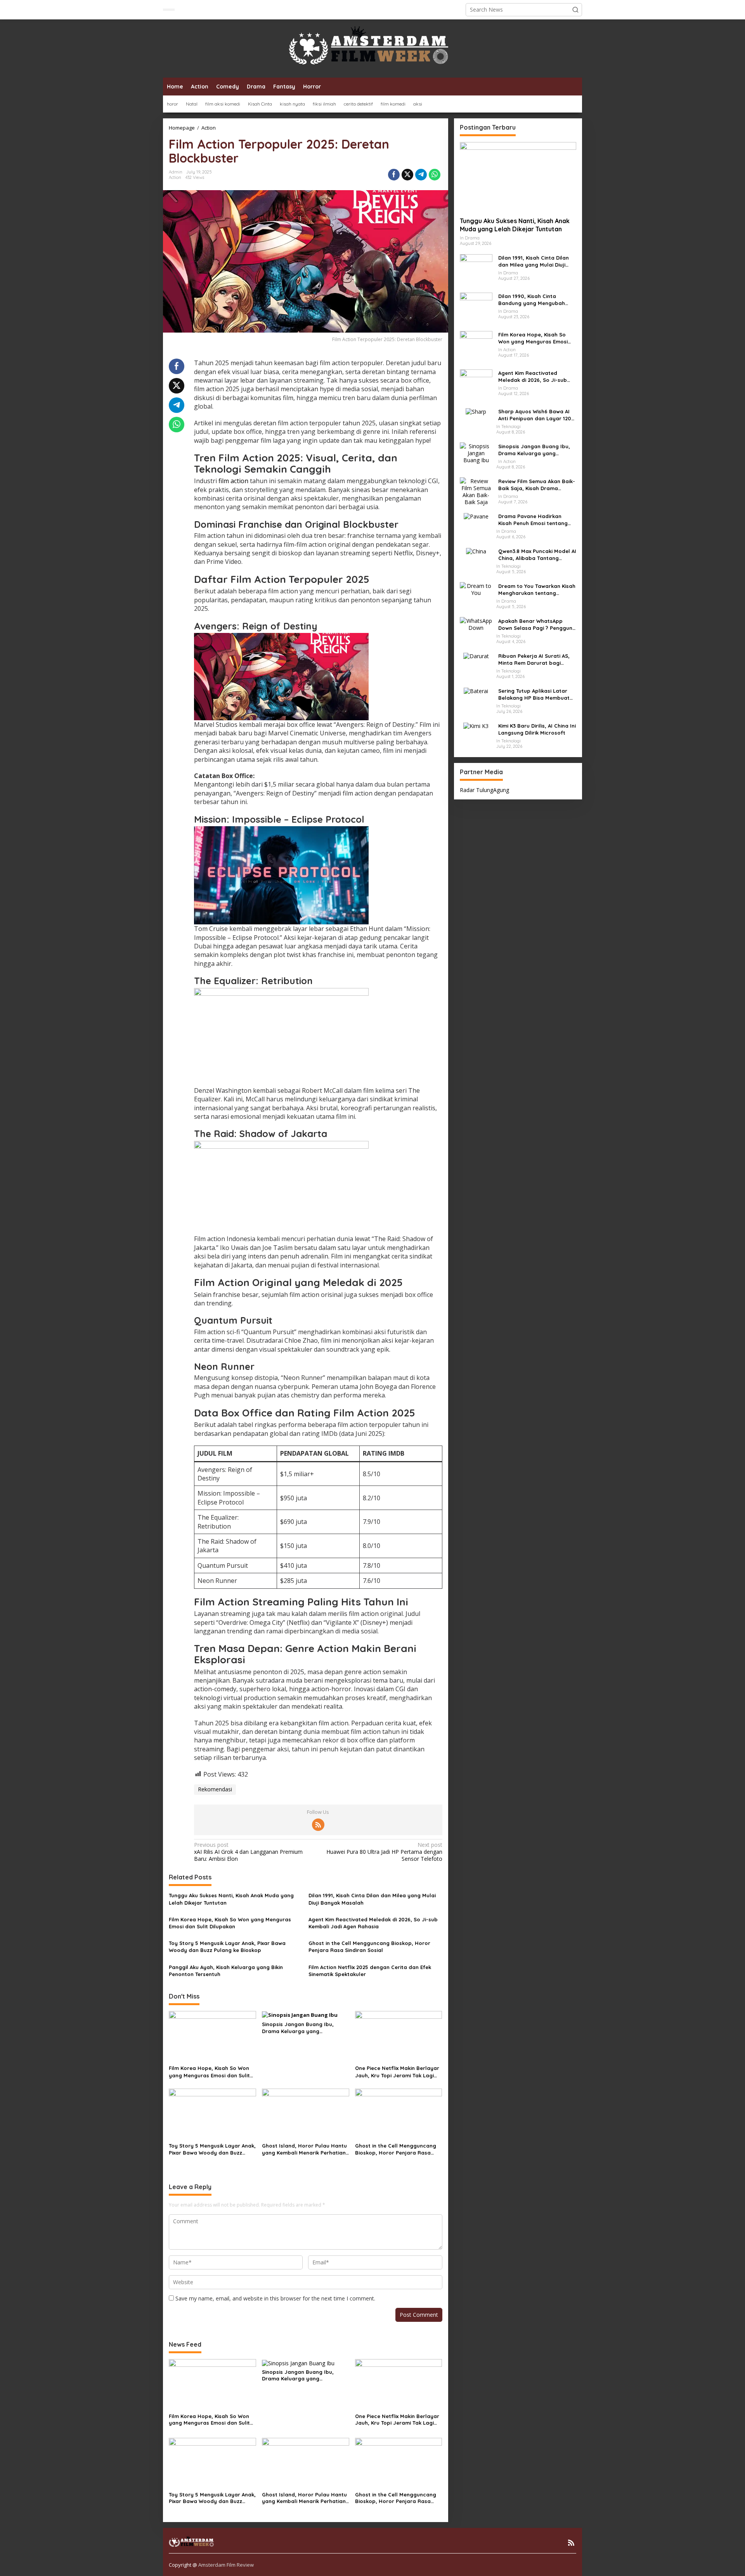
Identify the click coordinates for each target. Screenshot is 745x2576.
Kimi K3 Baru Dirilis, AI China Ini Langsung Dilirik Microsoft (537, 729)
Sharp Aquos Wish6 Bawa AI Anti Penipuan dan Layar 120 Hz (535, 415)
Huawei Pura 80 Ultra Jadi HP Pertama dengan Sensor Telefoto (384, 1852)
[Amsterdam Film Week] (372, 48)
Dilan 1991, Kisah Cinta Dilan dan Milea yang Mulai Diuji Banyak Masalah (372, 1899)
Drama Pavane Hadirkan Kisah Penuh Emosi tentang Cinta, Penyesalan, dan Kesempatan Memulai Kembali (537, 519)
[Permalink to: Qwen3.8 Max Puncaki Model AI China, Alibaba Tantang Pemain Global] (476, 550)
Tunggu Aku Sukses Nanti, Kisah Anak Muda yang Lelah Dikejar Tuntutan (231, 1899)
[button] (575, 10)
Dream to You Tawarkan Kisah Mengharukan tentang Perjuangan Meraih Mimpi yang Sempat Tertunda (537, 589)
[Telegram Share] (421, 175)
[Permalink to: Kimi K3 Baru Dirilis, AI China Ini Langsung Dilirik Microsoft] (476, 725)
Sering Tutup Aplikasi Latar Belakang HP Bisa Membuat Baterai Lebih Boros (534, 694)
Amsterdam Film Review (226, 2565)
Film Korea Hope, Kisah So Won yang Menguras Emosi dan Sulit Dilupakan (230, 1923)
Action (175, 177)
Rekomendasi (215, 1789)
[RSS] (318, 1825)
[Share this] (394, 175)
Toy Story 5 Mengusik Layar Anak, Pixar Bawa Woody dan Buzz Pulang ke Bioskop (227, 1947)
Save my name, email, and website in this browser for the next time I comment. (275, 2298)
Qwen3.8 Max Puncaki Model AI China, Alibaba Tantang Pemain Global (537, 554)
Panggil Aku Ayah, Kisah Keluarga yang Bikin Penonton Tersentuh (226, 1971)
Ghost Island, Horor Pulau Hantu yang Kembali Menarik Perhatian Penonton (304, 2149)
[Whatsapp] (435, 175)
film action (233, 481)
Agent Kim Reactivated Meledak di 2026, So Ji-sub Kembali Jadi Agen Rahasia (373, 1923)
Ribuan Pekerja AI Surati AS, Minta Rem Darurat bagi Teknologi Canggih (534, 659)
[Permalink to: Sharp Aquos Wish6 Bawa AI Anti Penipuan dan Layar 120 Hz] (476, 411)
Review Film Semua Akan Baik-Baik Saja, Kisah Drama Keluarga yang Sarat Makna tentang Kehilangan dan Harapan (537, 485)
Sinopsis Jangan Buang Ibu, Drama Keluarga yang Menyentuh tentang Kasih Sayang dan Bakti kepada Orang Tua (305, 2028)
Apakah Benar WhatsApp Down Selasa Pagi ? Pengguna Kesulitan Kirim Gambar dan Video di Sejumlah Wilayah (537, 624)
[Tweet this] (407, 175)
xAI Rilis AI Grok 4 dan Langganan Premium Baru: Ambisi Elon (248, 1852)
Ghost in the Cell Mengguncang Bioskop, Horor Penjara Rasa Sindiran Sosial (369, 1947)
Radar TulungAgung (484, 790)
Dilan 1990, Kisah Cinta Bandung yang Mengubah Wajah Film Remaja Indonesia (536, 299)
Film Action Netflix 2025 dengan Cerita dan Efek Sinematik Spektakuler (370, 1971)
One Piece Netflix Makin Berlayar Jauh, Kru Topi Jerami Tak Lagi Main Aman (397, 2072)
